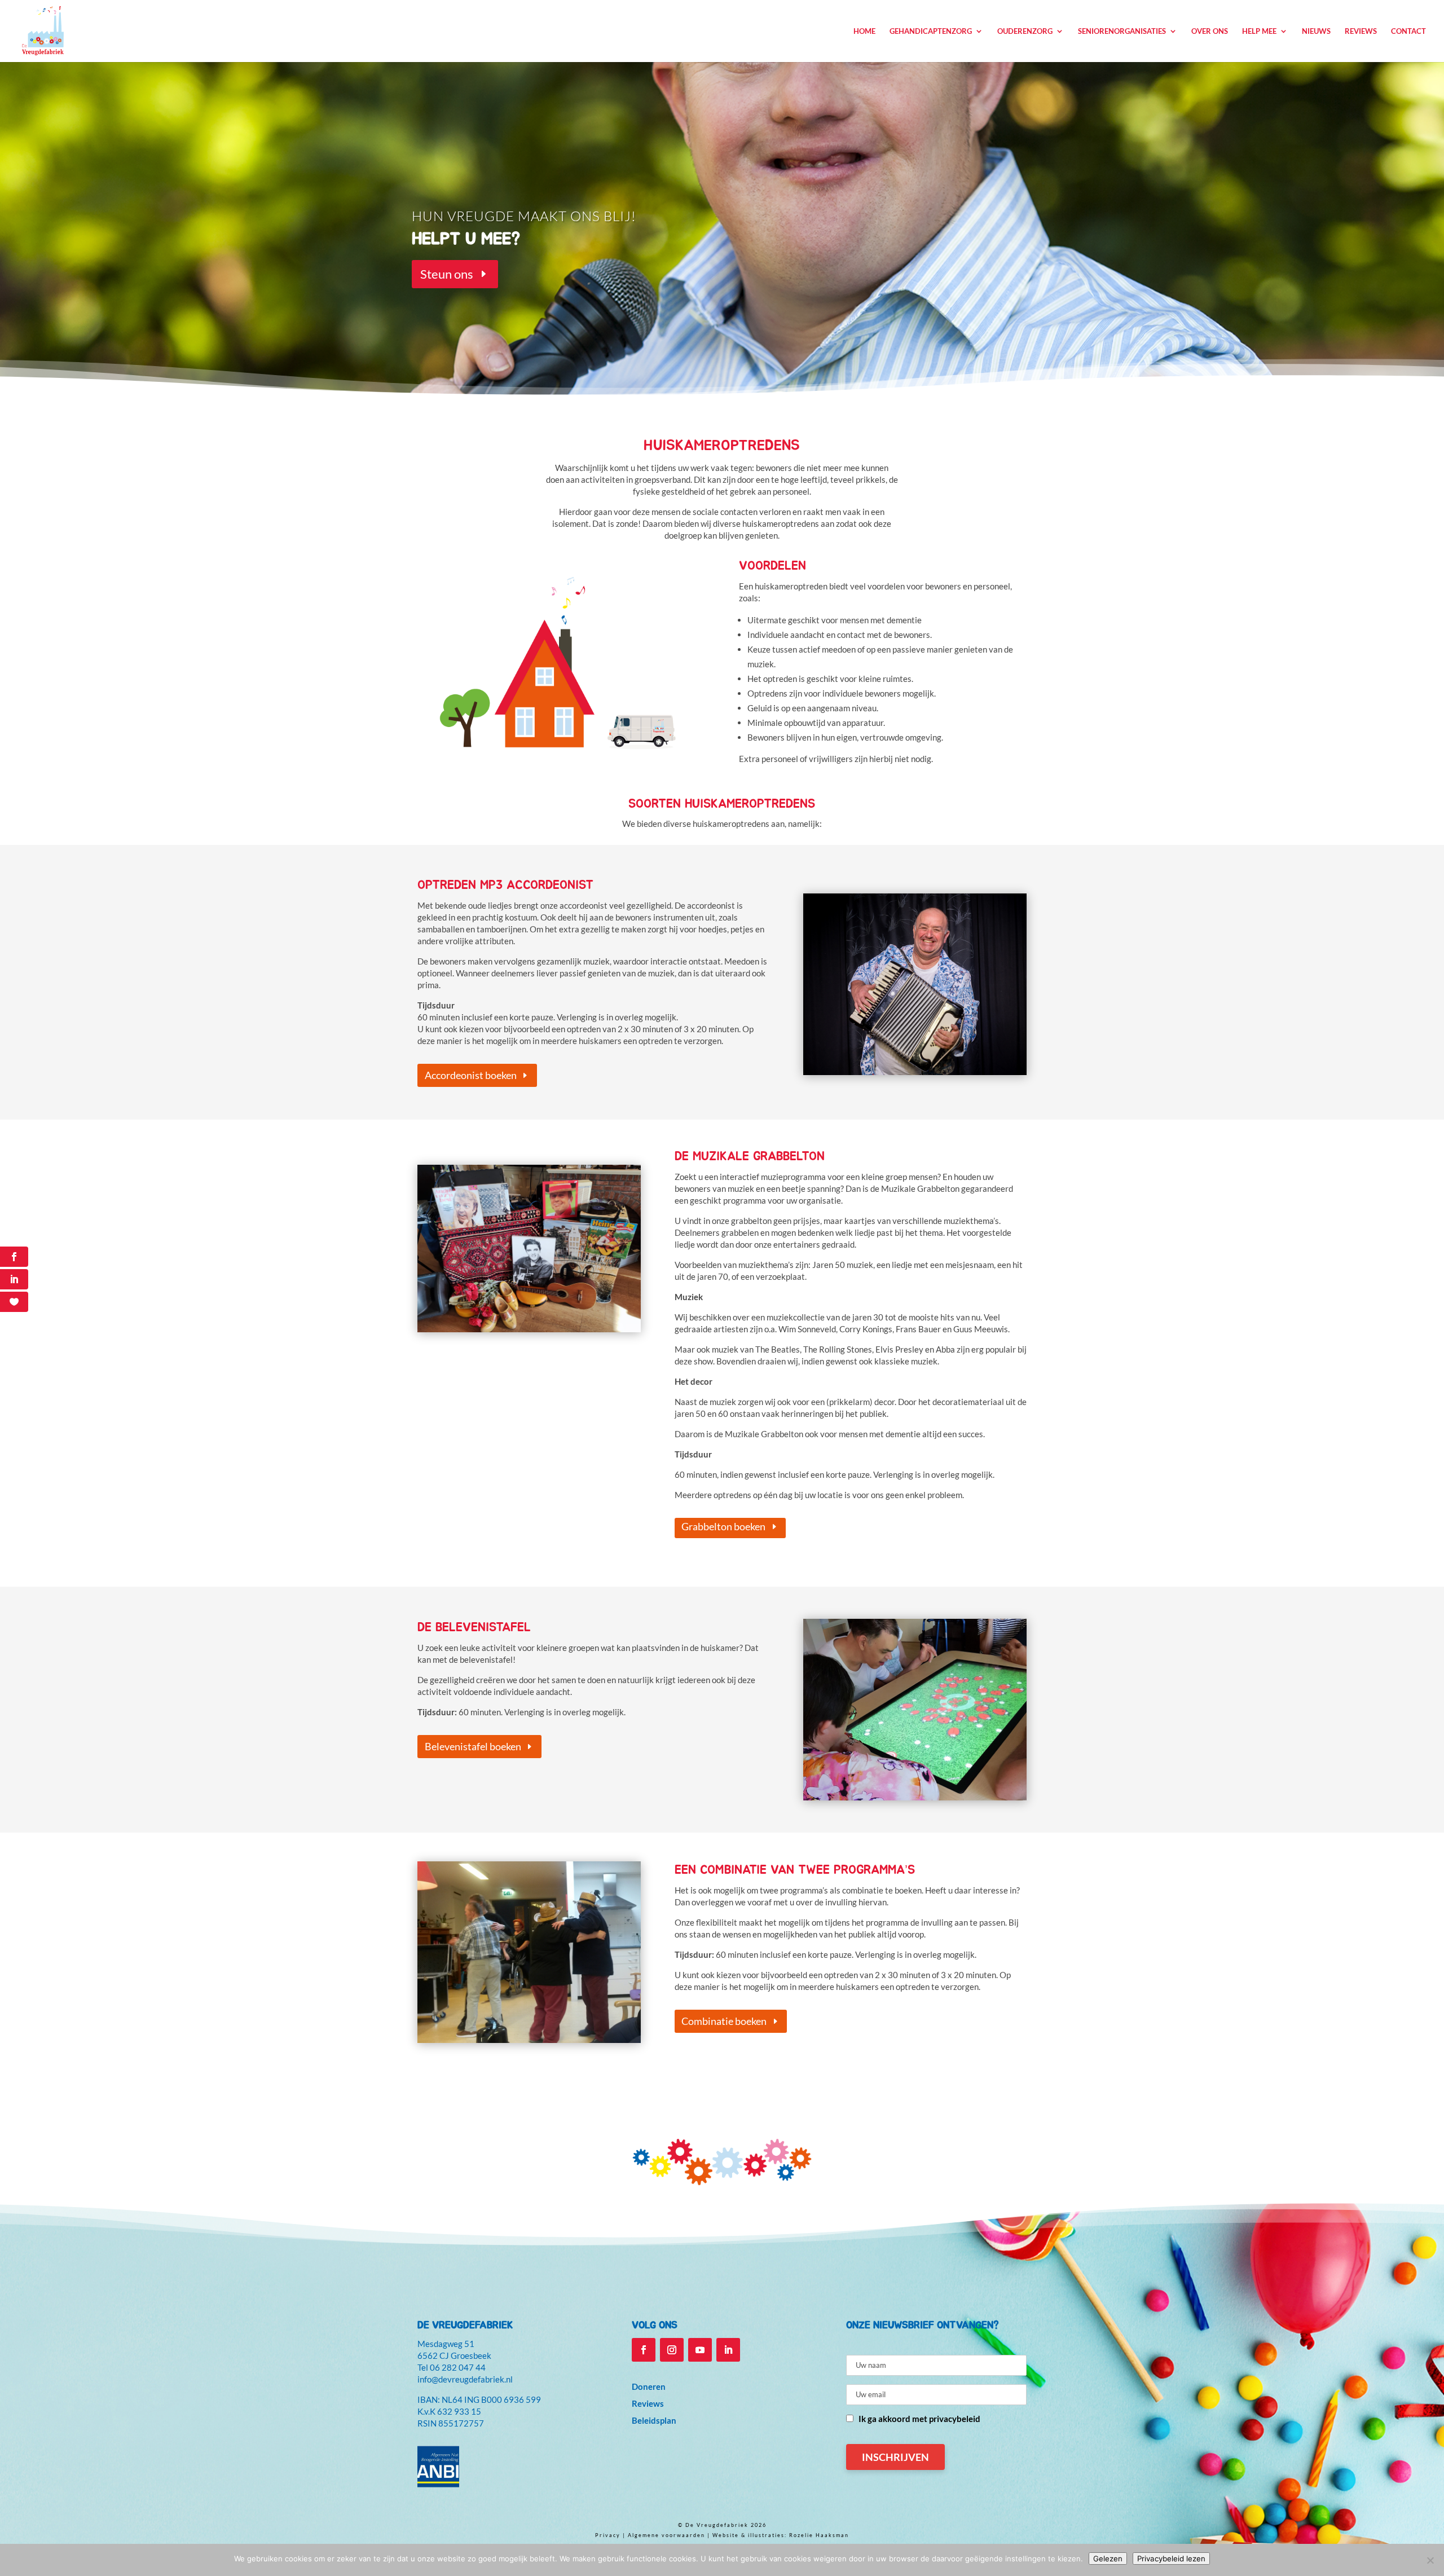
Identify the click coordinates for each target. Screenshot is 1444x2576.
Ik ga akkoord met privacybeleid (919, 2419)
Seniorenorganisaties (1122, 31)
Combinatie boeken (724, 2021)
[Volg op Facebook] (644, 2350)
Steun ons (447, 274)
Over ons (1210, 31)
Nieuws (1316, 31)
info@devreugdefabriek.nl (465, 2379)
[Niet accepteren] (1430, 2560)
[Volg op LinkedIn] (728, 2350)
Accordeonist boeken (471, 1075)
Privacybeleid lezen (1171, 2559)
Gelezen (1108, 2559)
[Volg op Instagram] (672, 2350)
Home (864, 31)
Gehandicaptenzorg (931, 31)
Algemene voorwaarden (666, 2535)
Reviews (1361, 31)
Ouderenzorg (1025, 31)
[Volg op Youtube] (700, 2350)
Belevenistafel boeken (473, 1746)
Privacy (608, 2535)
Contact (1408, 31)
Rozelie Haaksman (819, 2535)
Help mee (1259, 31)
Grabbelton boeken (723, 1526)
